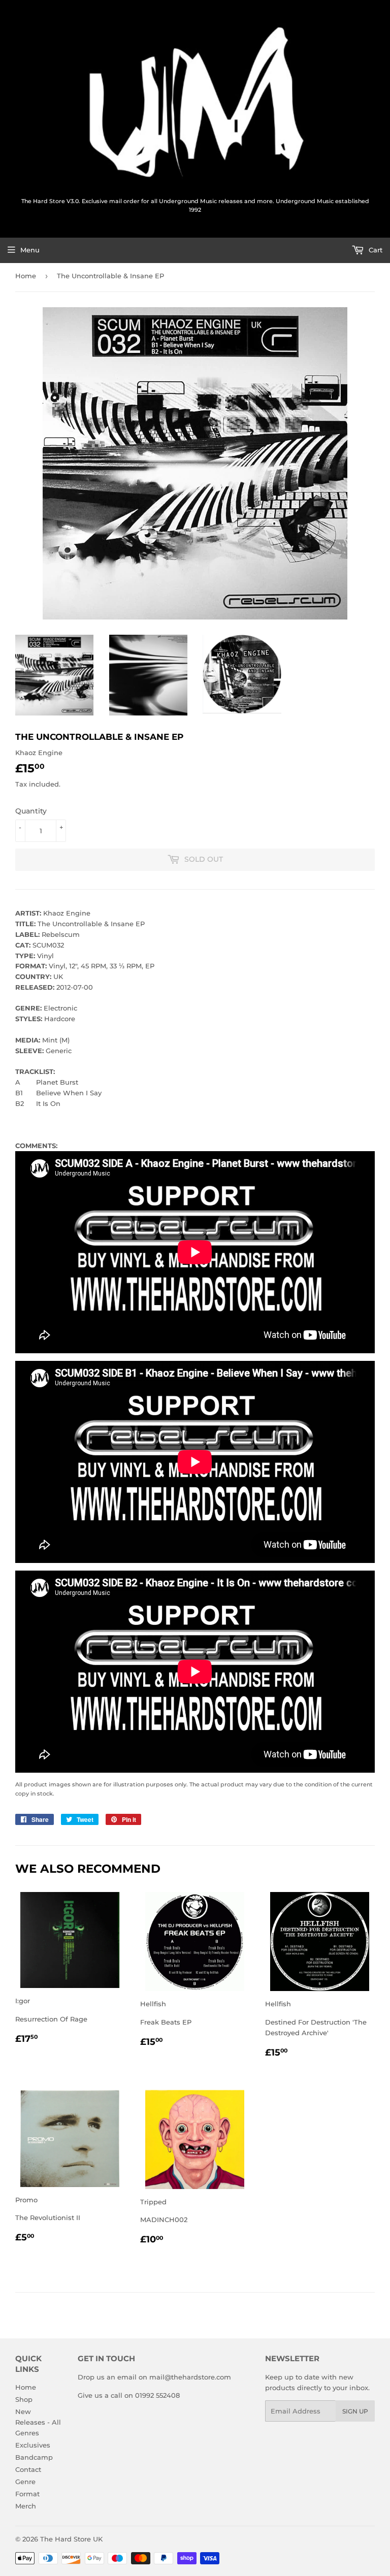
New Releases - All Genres (38, 2422)
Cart (375, 250)
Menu (30, 250)
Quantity (31, 811)
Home (26, 276)
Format (27, 2494)
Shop (24, 2399)
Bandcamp (34, 2457)
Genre (25, 2482)
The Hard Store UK (71, 2539)
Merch (26, 2506)
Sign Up (355, 2411)
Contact (28, 2469)
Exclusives (33, 2445)
